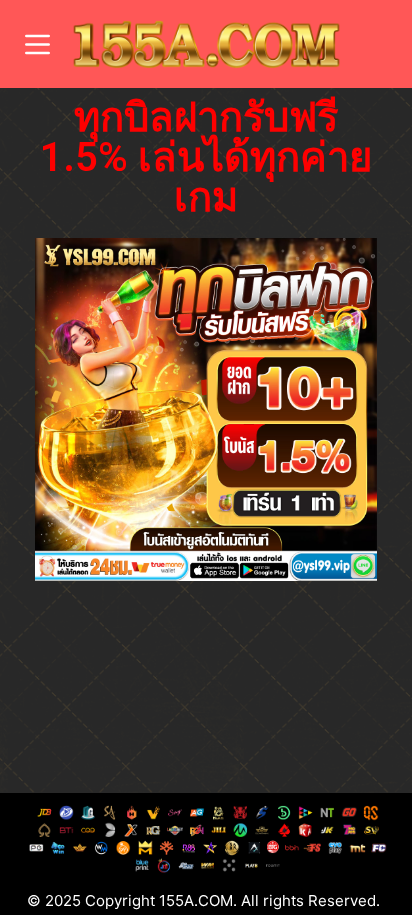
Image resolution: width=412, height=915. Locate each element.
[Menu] (37, 44)
